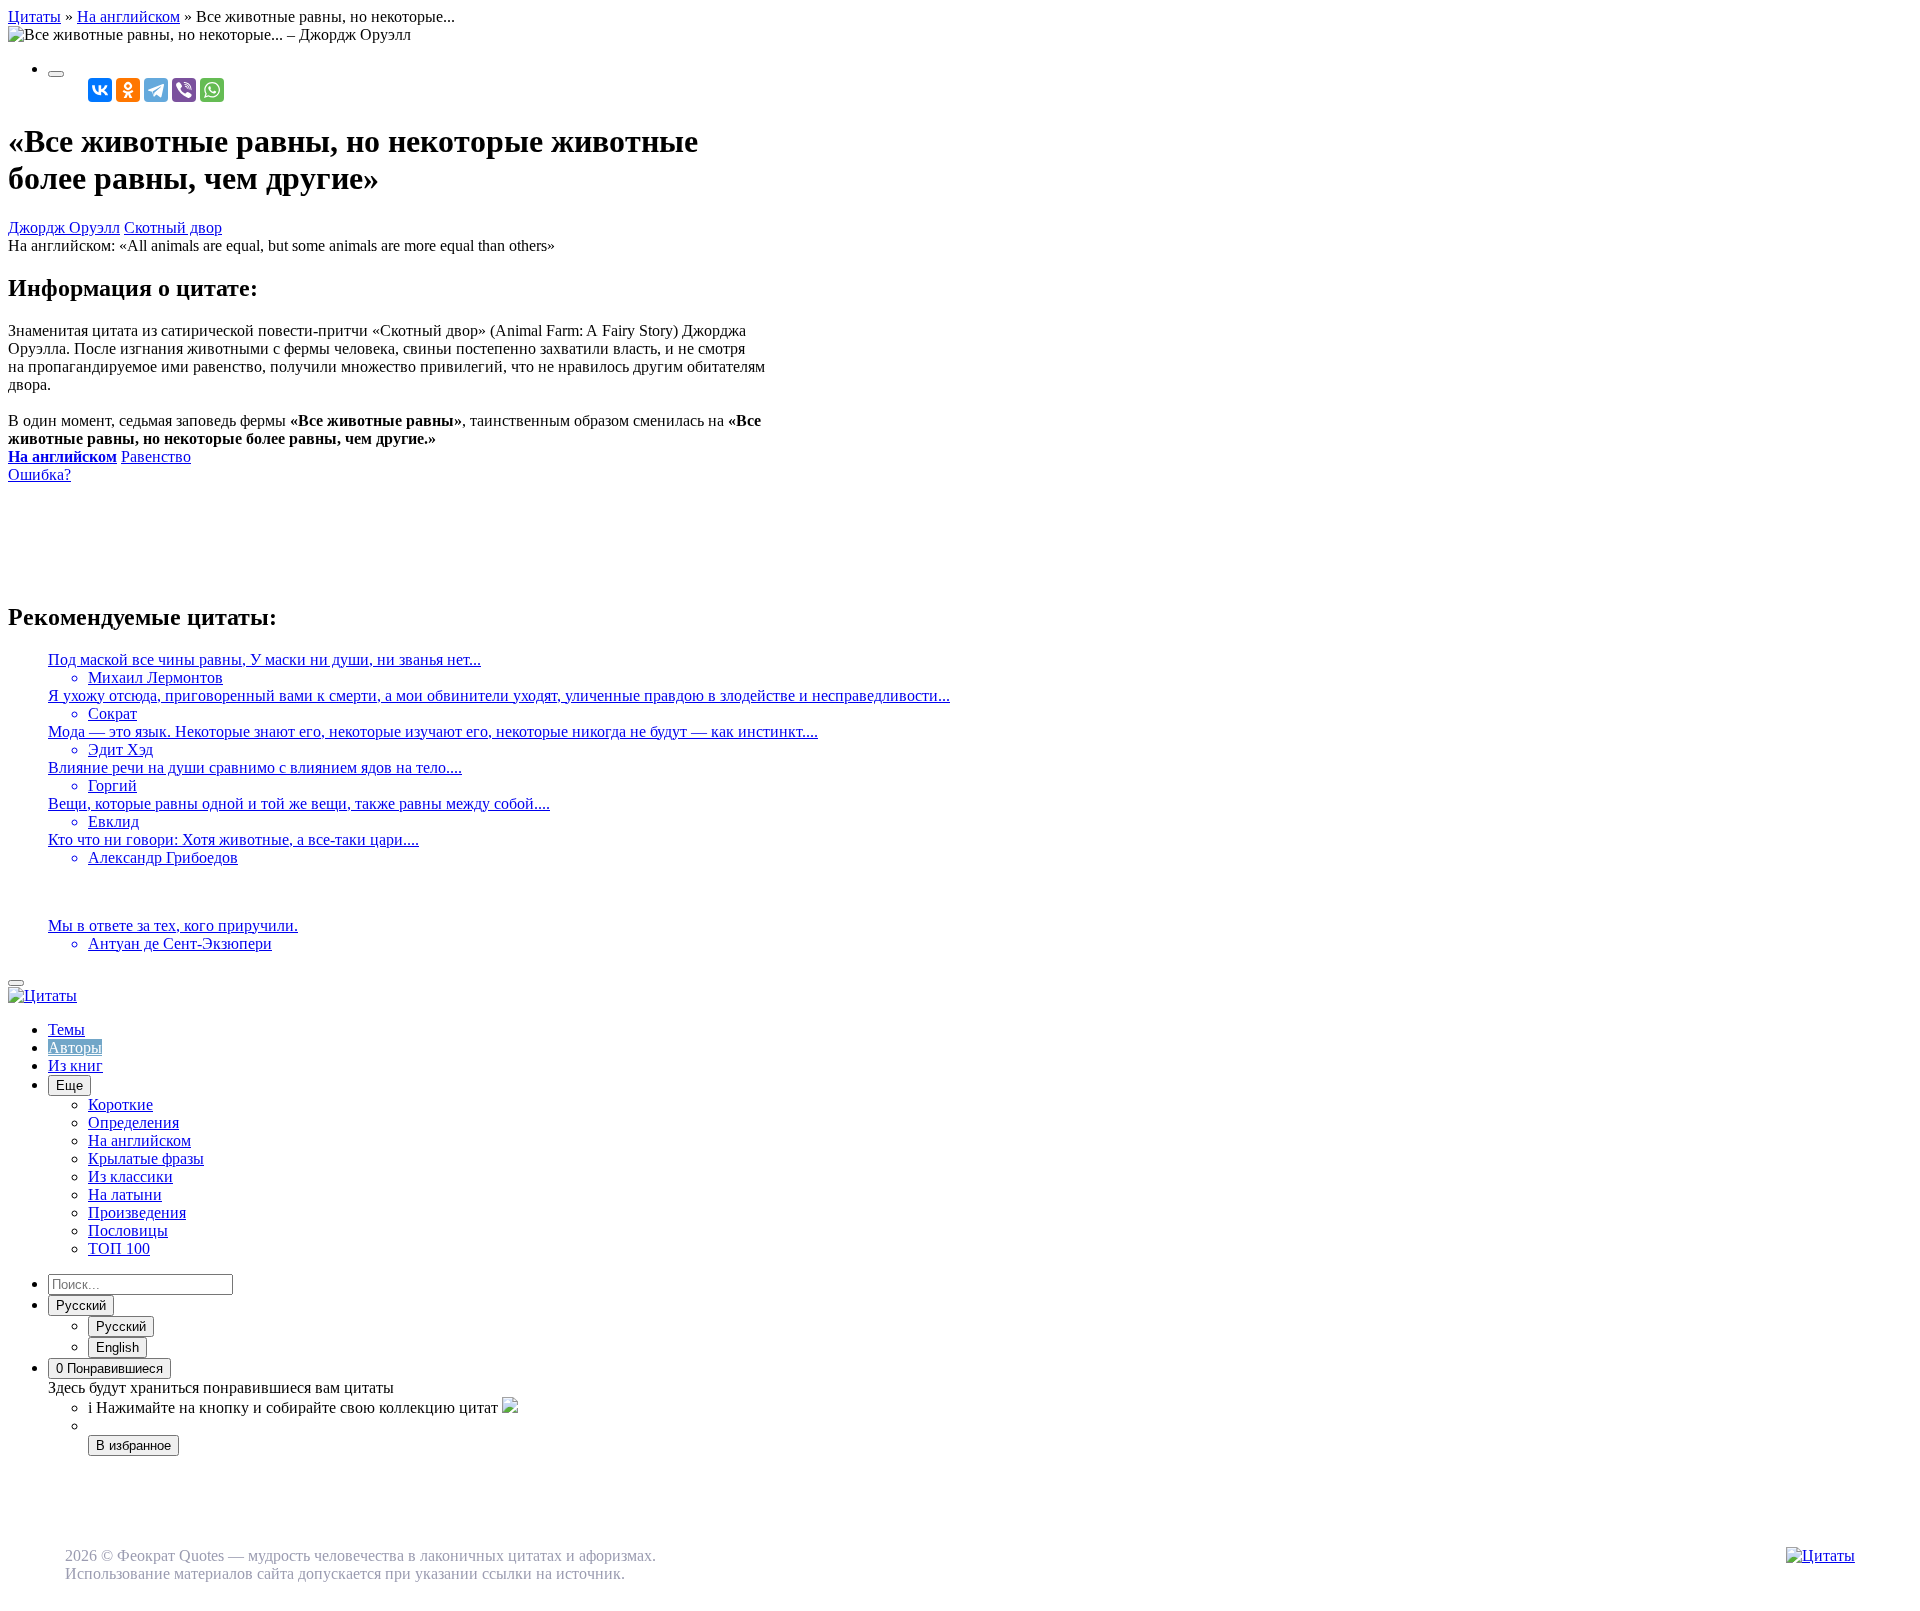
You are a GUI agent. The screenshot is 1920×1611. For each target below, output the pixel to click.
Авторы (75, 1047)
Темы (66, 1029)
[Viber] (184, 90)
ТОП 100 (119, 1248)
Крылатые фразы (146, 1158)
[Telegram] (156, 90)
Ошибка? (39, 474)
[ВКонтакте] (100, 90)
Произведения (137, 1212)
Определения (133, 1122)
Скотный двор (173, 227)
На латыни (125, 1194)
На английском (62, 456)
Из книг (75, 1065)
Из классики (130, 1176)
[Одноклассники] (128, 90)
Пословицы (128, 1230)
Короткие (120, 1104)
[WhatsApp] (212, 90)
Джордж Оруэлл (64, 227)
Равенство (156, 456)
